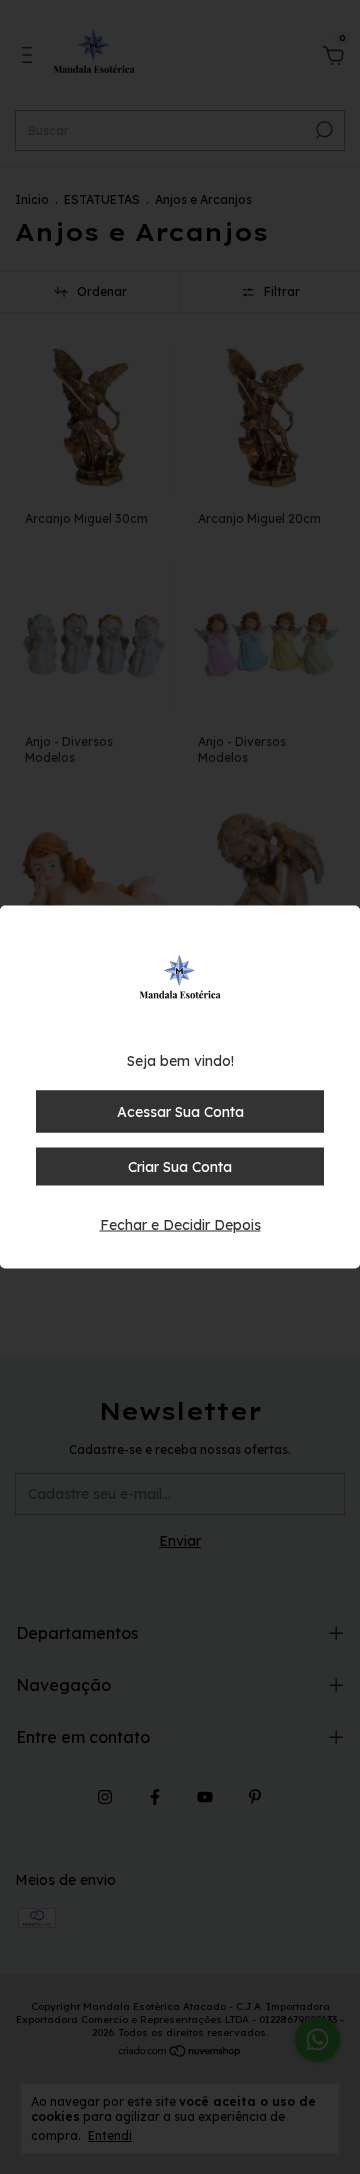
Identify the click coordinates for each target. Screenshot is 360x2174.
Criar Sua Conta (180, 1167)
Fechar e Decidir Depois (180, 1225)
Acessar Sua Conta (180, 1112)
